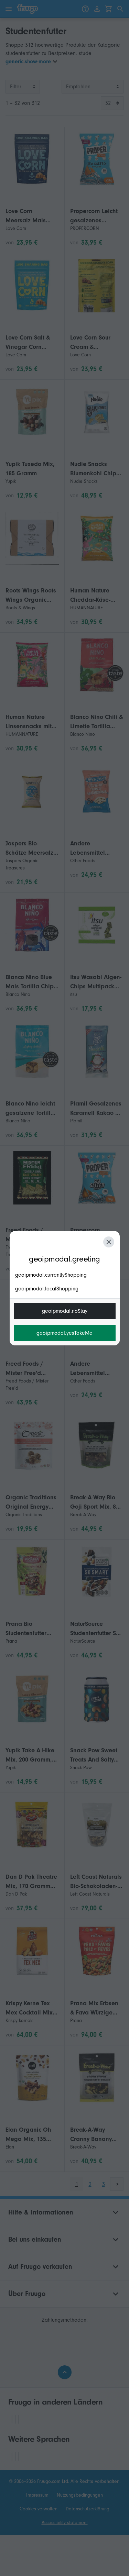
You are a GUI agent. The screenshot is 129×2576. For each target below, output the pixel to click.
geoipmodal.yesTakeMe (64, 1333)
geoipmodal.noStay (65, 1311)
